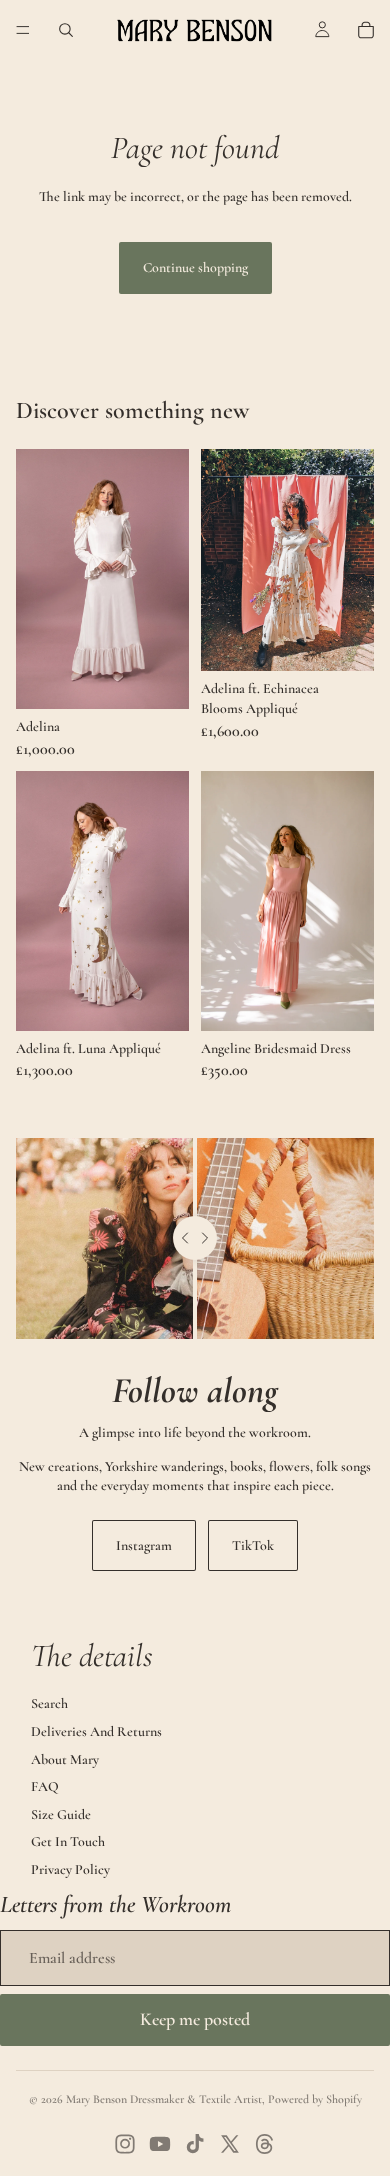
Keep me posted (195, 2019)
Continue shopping (195, 267)
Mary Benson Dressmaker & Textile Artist (164, 2099)
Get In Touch (68, 1841)
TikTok (253, 1545)
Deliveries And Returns (96, 1731)
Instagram (144, 1545)
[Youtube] (160, 2144)
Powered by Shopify (315, 2099)
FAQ (45, 1786)
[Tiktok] (195, 2144)
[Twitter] (230, 2144)
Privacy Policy (70, 1869)
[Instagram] (125, 2144)
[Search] (66, 30)
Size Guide (61, 1814)
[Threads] (265, 2144)
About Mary (65, 1759)
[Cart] (366, 30)
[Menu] (23, 30)
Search (49, 1703)
